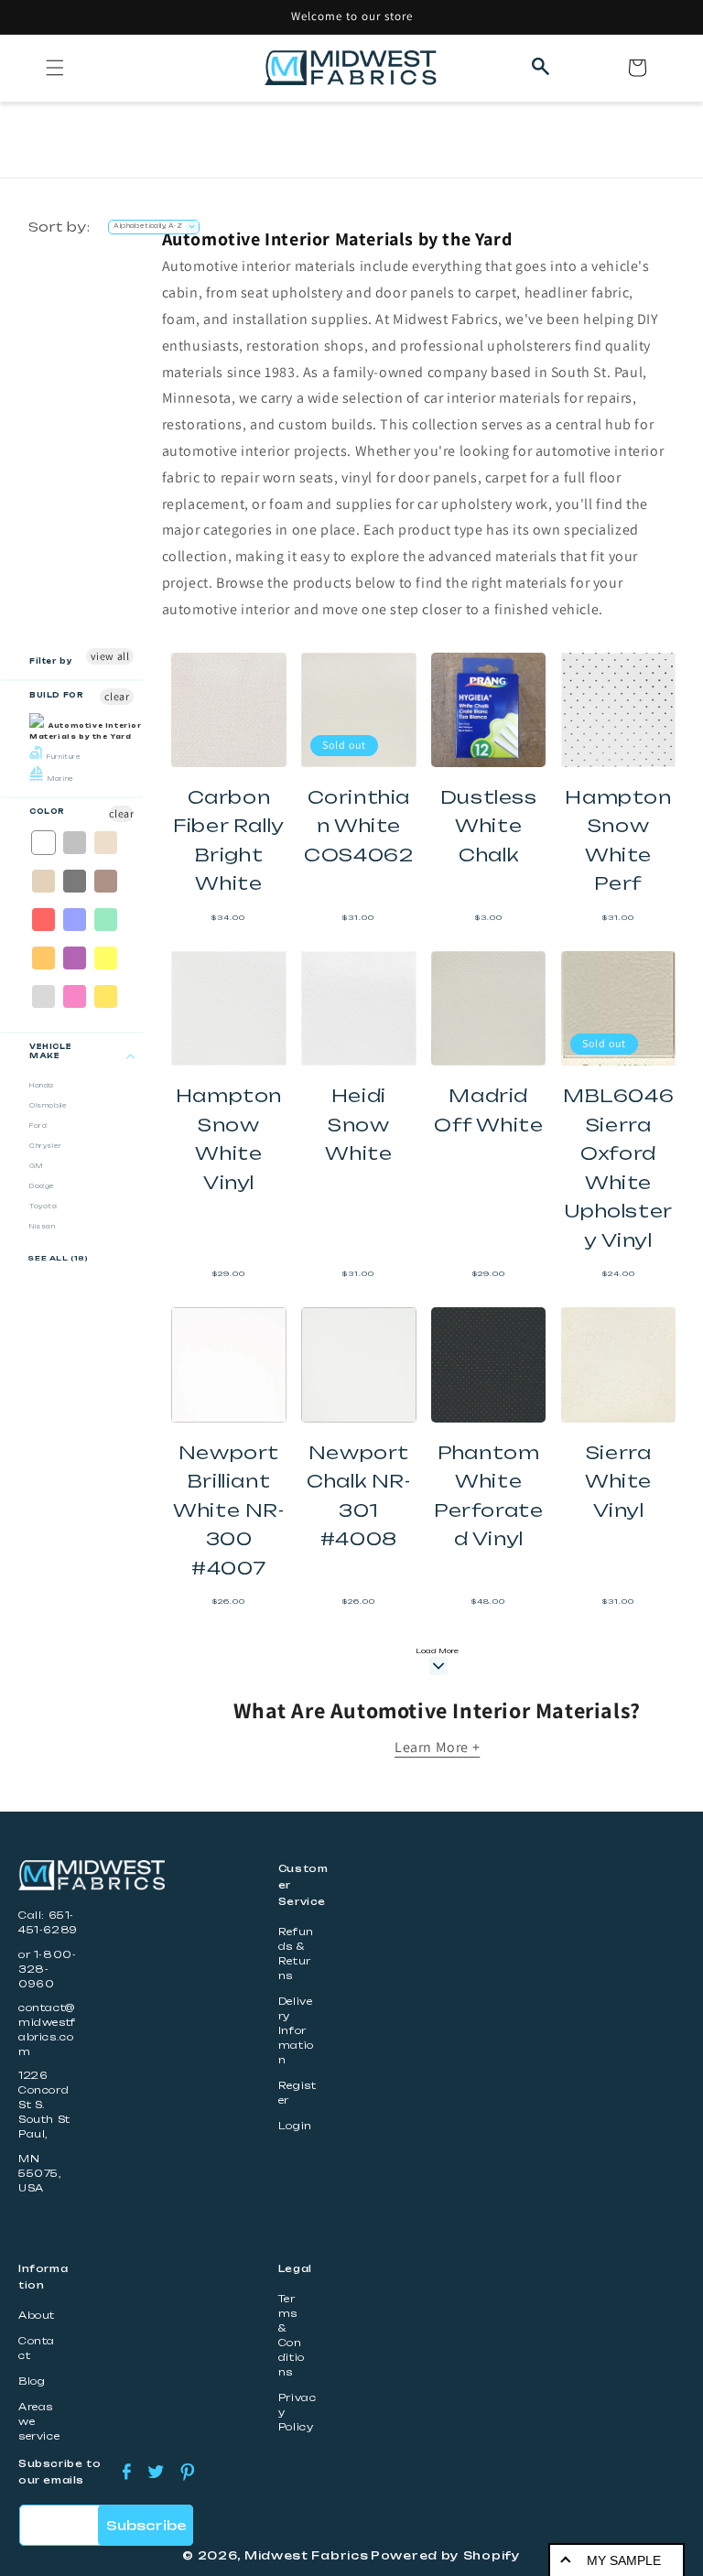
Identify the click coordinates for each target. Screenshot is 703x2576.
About (37, 2316)
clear (117, 696)
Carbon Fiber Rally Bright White (229, 840)
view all (110, 656)
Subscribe (146, 2525)
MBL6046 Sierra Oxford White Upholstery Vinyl (618, 1168)
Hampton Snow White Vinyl (229, 1139)
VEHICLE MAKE (50, 1051)
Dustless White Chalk (489, 826)
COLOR (47, 812)
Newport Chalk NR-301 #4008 (358, 1496)
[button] (55, 68)
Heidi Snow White (358, 1124)
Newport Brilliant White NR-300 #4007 (228, 1510)
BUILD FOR (56, 695)
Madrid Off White (488, 1110)
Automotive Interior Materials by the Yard (86, 731)
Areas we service (39, 2422)
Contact (37, 2349)
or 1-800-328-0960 (47, 1970)
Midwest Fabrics (307, 2555)
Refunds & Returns (296, 1954)
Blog (32, 2381)
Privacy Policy (297, 2413)
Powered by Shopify (446, 2555)
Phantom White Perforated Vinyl (488, 1496)
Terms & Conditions (292, 2336)
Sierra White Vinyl (618, 1481)
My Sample (624, 2560)
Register (297, 2093)
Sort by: (59, 227)
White (44, 843)
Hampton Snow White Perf (618, 840)
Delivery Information (296, 2031)
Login (295, 2126)
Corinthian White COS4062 (358, 826)
